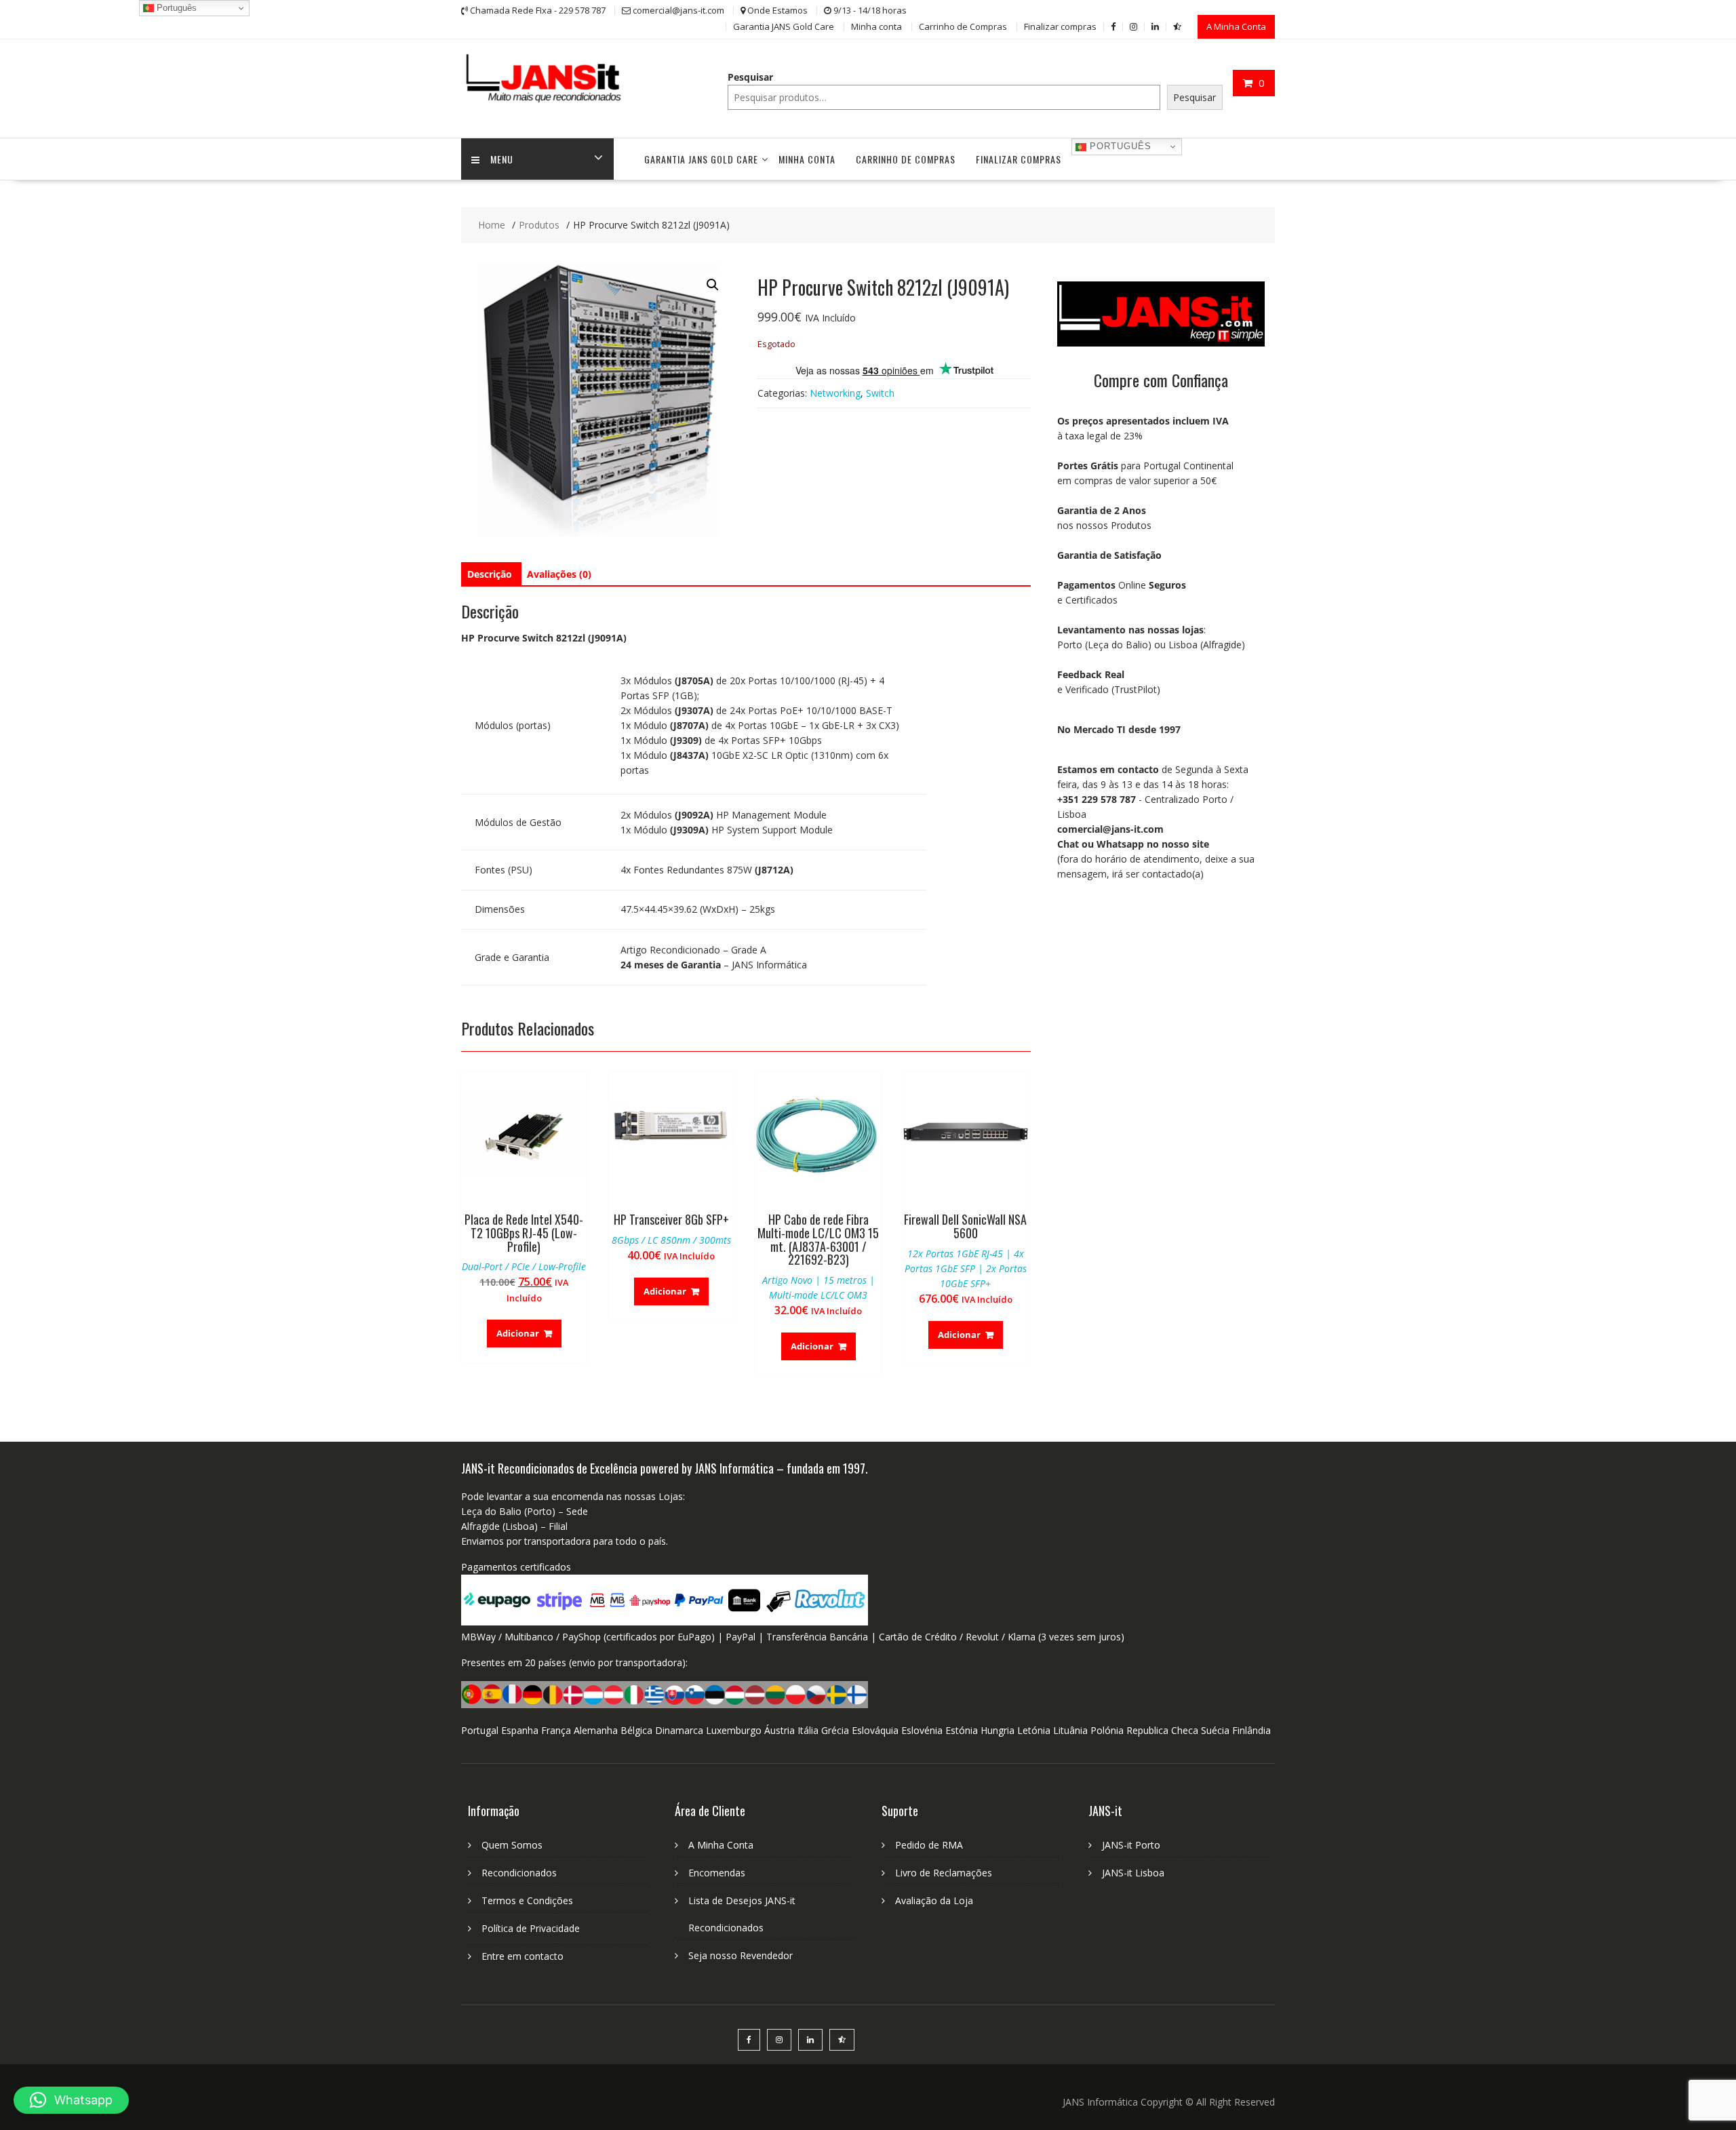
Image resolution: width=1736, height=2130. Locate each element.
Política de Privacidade (531, 1928)
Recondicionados (519, 1873)
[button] (713, 285)
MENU (502, 159)
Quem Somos (512, 1845)
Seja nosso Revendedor (741, 1955)
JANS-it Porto (1131, 1845)
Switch (880, 393)
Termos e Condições (527, 1900)
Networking (835, 393)
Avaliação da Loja (934, 1900)
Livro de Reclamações (944, 1873)
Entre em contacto (522, 1956)
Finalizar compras (1060, 26)
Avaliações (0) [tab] (559, 574)
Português (1119, 146)
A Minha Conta (1236, 26)
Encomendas (717, 1873)
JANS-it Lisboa (1133, 1873)
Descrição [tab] (490, 574)
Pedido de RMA (929, 1845)
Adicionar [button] (518, 1333)
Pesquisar (750, 77)
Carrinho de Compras (963, 26)
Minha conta (876, 26)
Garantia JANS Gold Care (784, 26)
